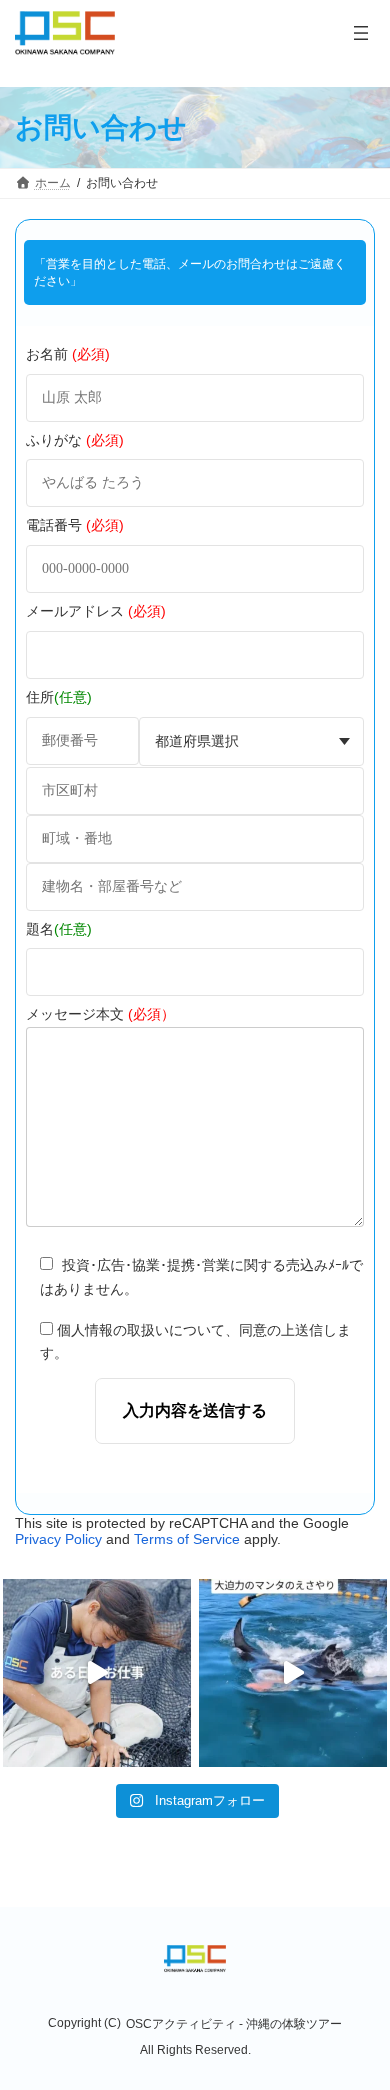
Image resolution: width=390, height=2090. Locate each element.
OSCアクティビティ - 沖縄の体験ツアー (234, 2024)
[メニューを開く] (361, 33)
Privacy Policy (58, 1539)
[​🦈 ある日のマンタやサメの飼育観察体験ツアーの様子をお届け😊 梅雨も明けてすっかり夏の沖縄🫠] (293, 1673)
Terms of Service (187, 1539)
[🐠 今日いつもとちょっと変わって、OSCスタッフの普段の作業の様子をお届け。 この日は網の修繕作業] (97, 1673)
